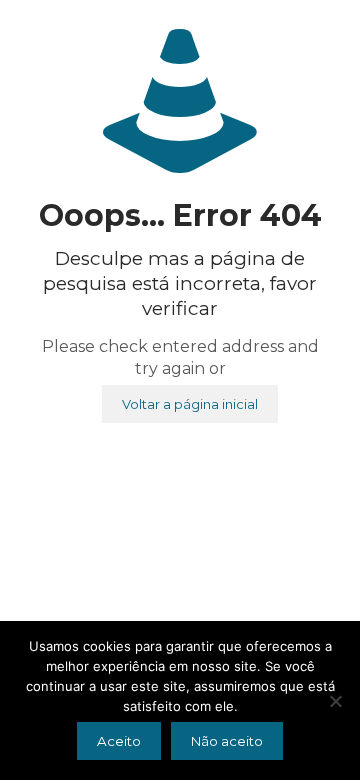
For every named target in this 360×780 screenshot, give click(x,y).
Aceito (119, 741)
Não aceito (227, 741)
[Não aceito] (335, 701)
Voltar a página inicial (190, 404)
